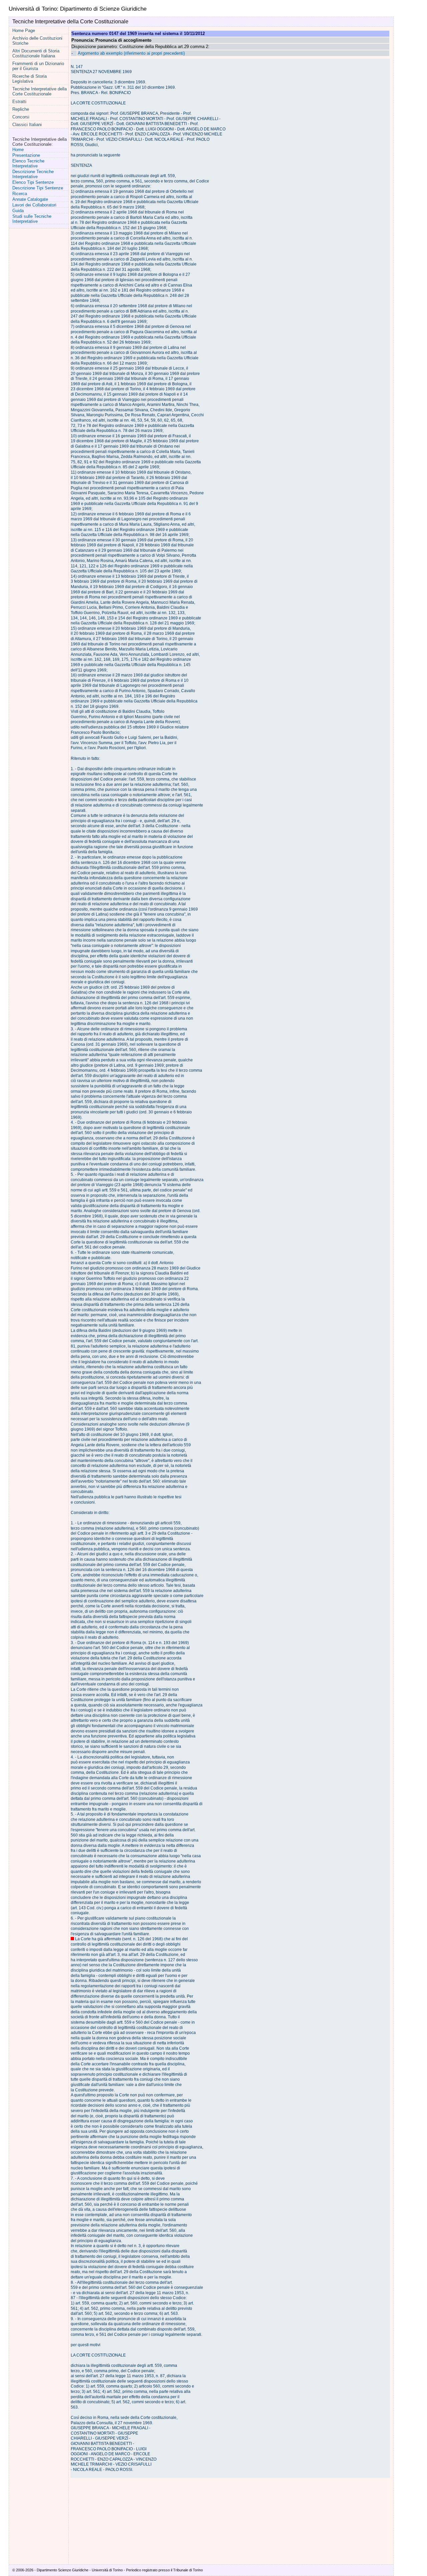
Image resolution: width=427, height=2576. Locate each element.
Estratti (19, 102)
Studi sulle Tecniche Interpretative (32, 219)
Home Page (24, 31)
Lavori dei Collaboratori (34, 205)
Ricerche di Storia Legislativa (30, 79)
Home (18, 150)
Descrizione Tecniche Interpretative (33, 174)
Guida (18, 211)
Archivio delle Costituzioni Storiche (37, 41)
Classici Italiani (27, 125)
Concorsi (21, 117)
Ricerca (20, 194)
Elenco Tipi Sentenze (33, 182)
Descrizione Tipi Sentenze (38, 188)
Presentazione (26, 155)
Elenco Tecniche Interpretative (28, 163)
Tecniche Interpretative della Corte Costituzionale (40, 91)
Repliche (21, 109)
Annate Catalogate (30, 199)
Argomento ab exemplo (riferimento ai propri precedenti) (131, 53)
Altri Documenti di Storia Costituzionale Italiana (36, 53)
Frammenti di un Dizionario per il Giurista (38, 66)
